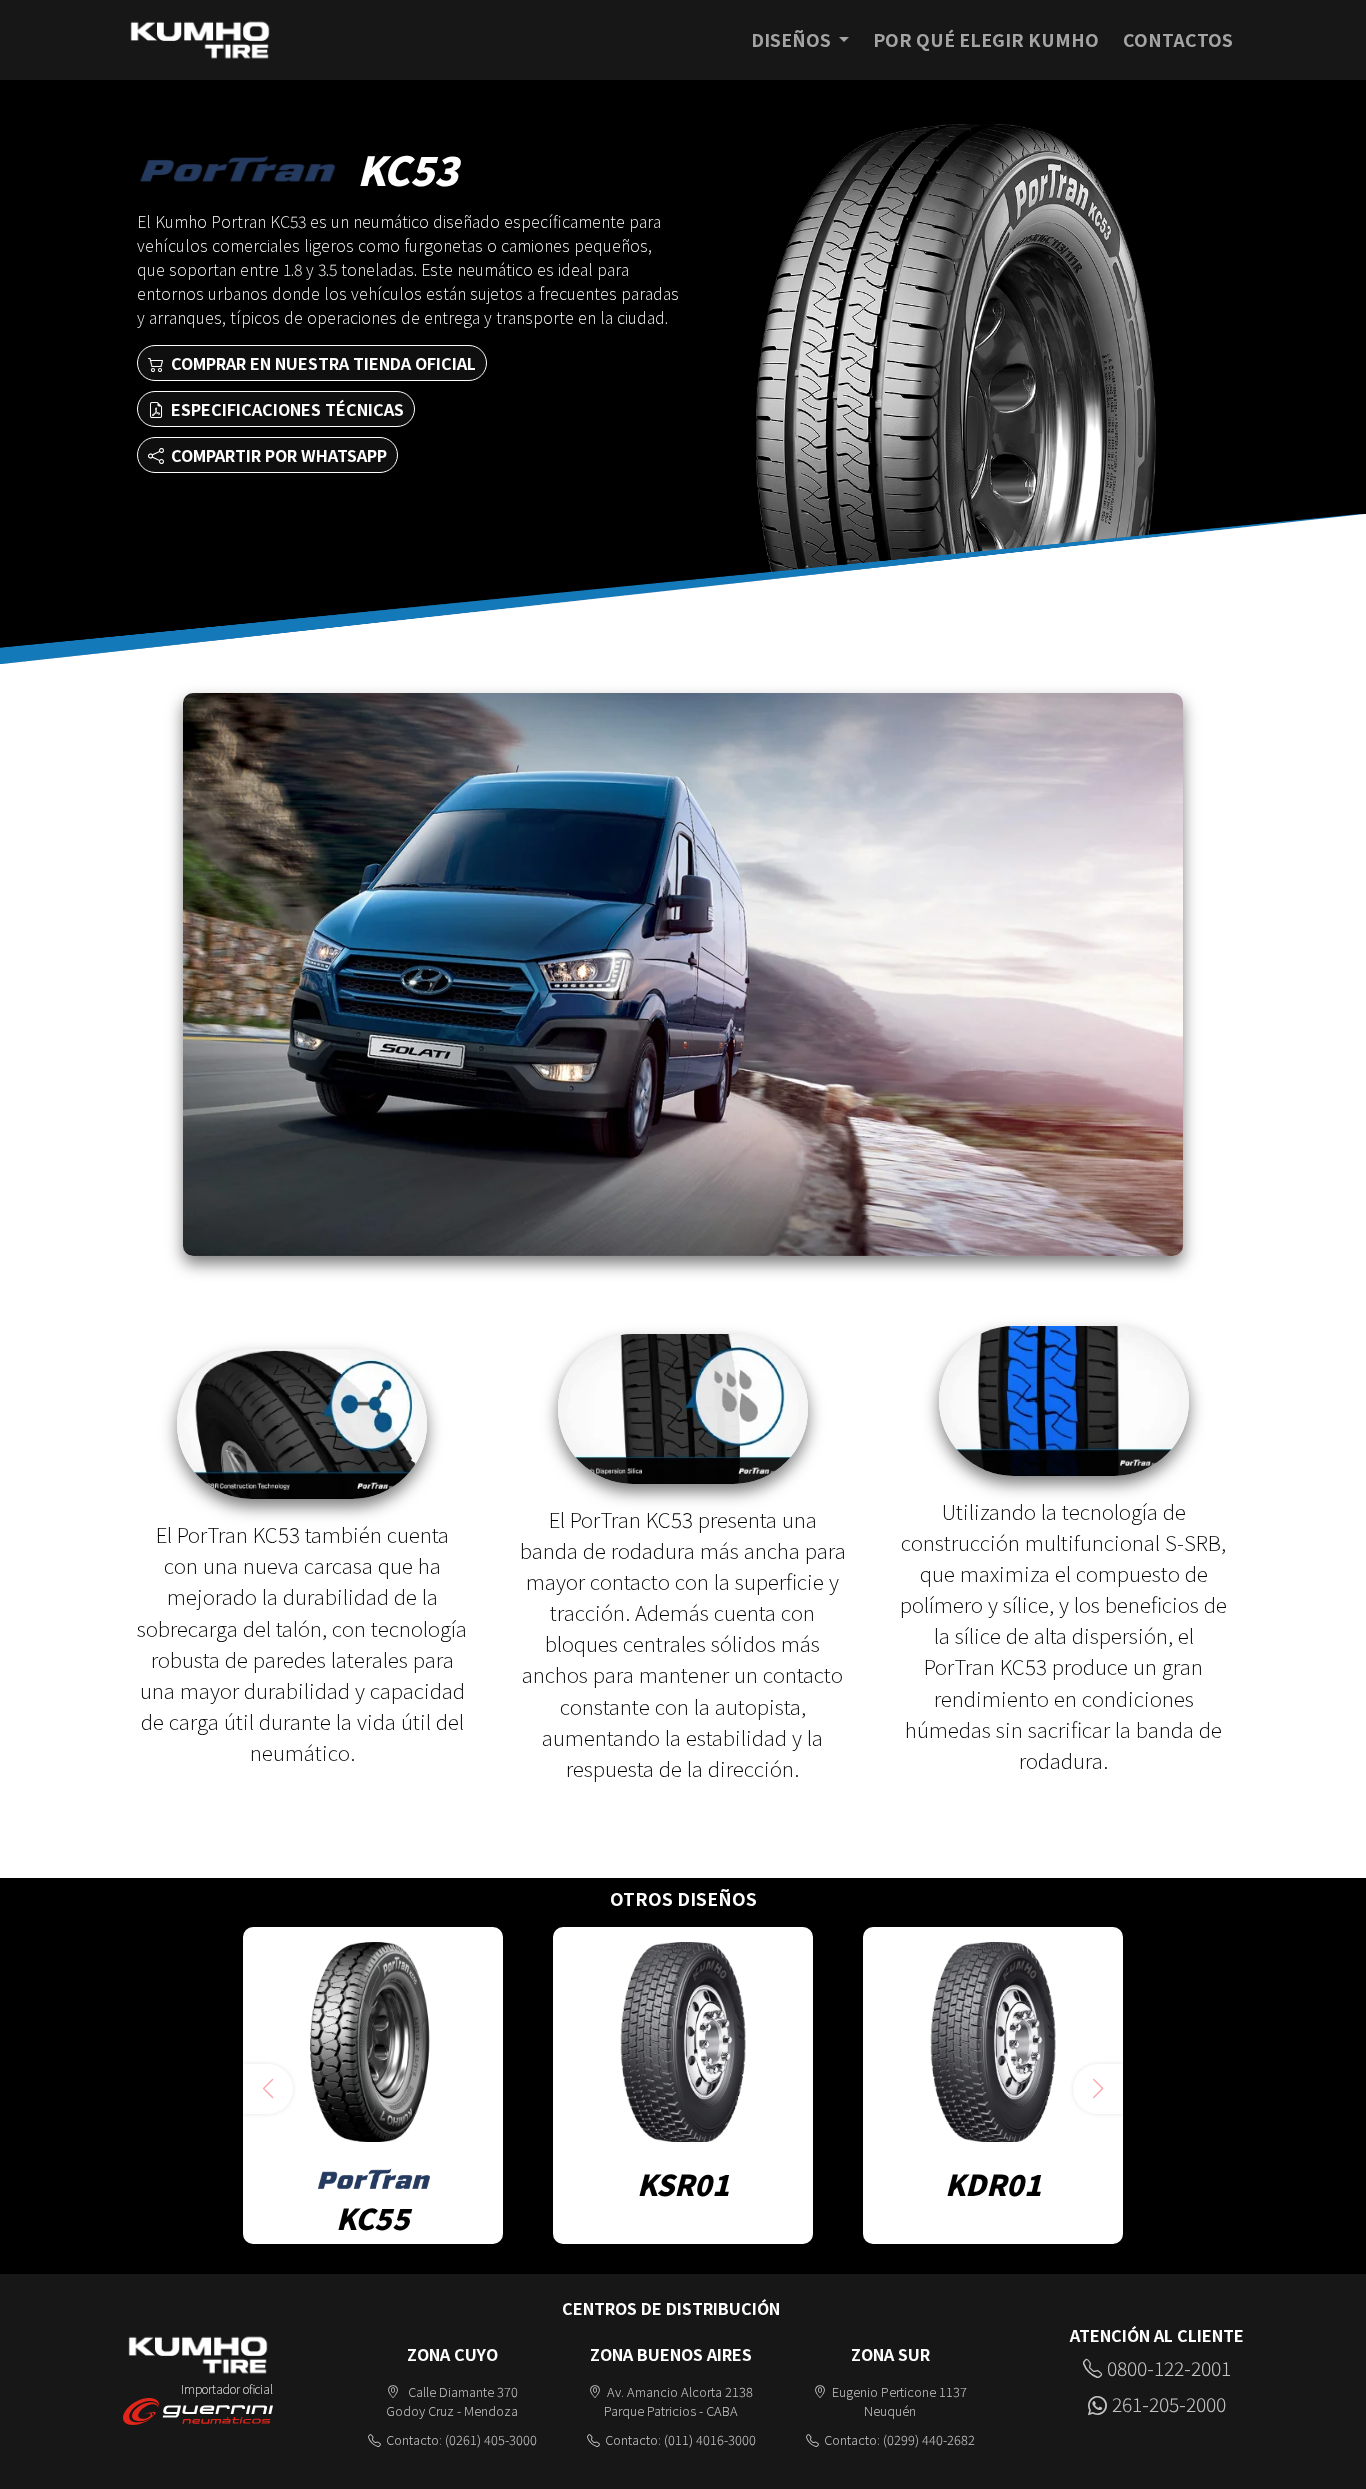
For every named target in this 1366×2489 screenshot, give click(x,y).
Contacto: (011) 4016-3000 (680, 2439)
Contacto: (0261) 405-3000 (461, 2439)
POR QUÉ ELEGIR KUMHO (986, 39)
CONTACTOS (1178, 39)
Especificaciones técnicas (285, 409)
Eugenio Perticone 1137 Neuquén (899, 2401)
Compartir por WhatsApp (277, 455)
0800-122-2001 (1169, 2368)
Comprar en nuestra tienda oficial (321, 363)
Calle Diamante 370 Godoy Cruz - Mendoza (452, 2401)
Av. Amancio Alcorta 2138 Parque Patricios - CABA (678, 2401)
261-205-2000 (1169, 2404)
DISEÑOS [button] (793, 39)
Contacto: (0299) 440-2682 (899, 2439)
